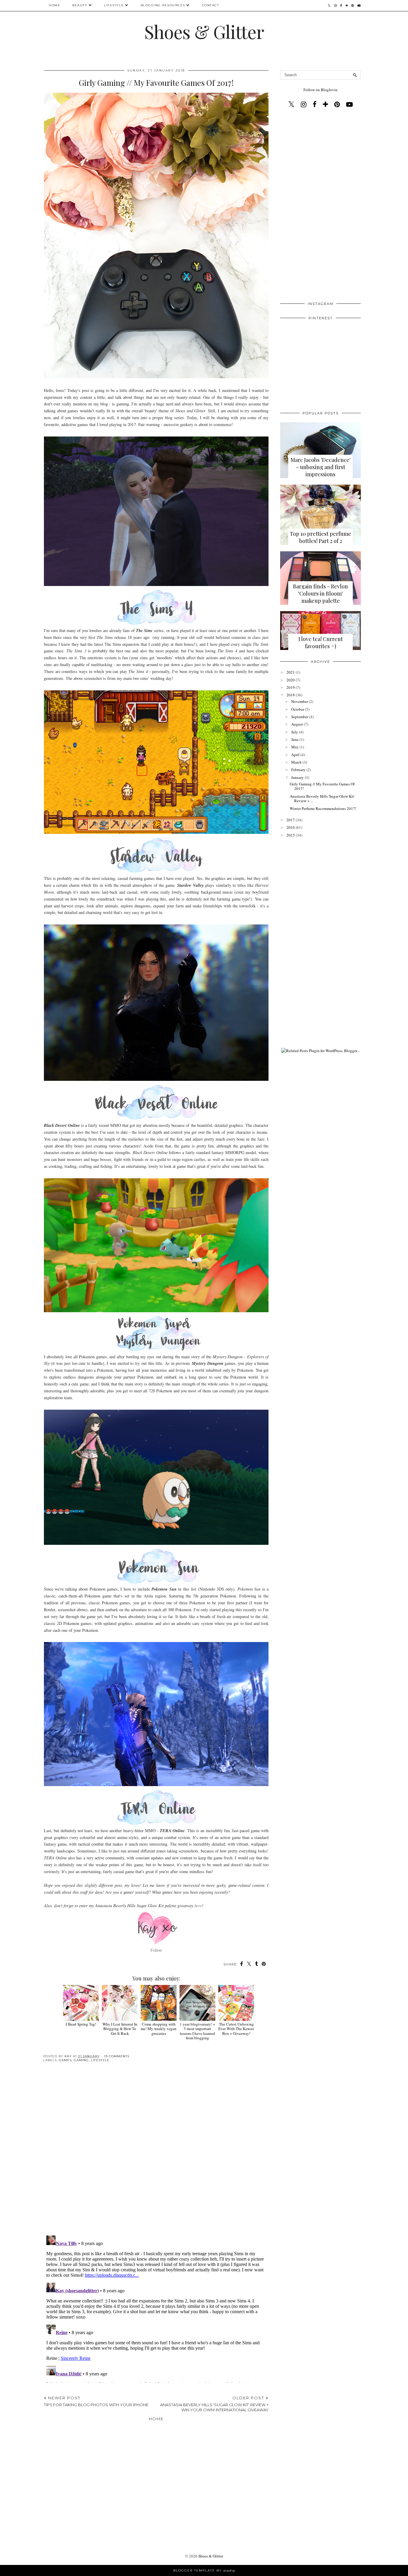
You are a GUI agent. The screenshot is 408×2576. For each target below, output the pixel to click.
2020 (291, 680)
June (295, 739)
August (297, 724)
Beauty (80, 5)
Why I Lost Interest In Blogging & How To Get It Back (120, 2029)
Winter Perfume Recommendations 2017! (323, 808)
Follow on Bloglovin (320, 90)
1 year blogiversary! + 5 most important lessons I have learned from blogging (197, 2031)
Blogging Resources (163, 5)
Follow (156, 1950)
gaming (81, 2060)
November (300, 701)
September (300, 717)
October (298, 709)
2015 (291, 835)
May (295, 747)
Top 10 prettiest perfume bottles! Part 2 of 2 (320, 537)
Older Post (214, 2404)
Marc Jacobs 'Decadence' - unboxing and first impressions (321, 467)
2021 (291, 672)
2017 (291, 820)
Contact (211, 5)
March (296, 762)
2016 (291, 827)
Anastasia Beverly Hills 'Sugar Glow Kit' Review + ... (322, 799)
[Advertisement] (320, 206)
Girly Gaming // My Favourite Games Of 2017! (322, 786)
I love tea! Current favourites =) (321, 643)
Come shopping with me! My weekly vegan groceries (159, 2029)
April (295, 755)
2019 (291, 687)
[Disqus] (156, 2154)
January (297, 777)
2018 (291, 695)
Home (55, 5)
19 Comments (117, 2056)
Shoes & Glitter (204, 31)
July (295, 732)
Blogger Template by (204, 2570)
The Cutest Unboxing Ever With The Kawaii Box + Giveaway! (236, 2029)
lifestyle (100, 2060)
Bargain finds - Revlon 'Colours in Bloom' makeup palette (320, 593)
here (198, 1906)
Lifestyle (114, 5)
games (65, 2060)
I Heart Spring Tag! (81, 2024)
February (298, 770)
